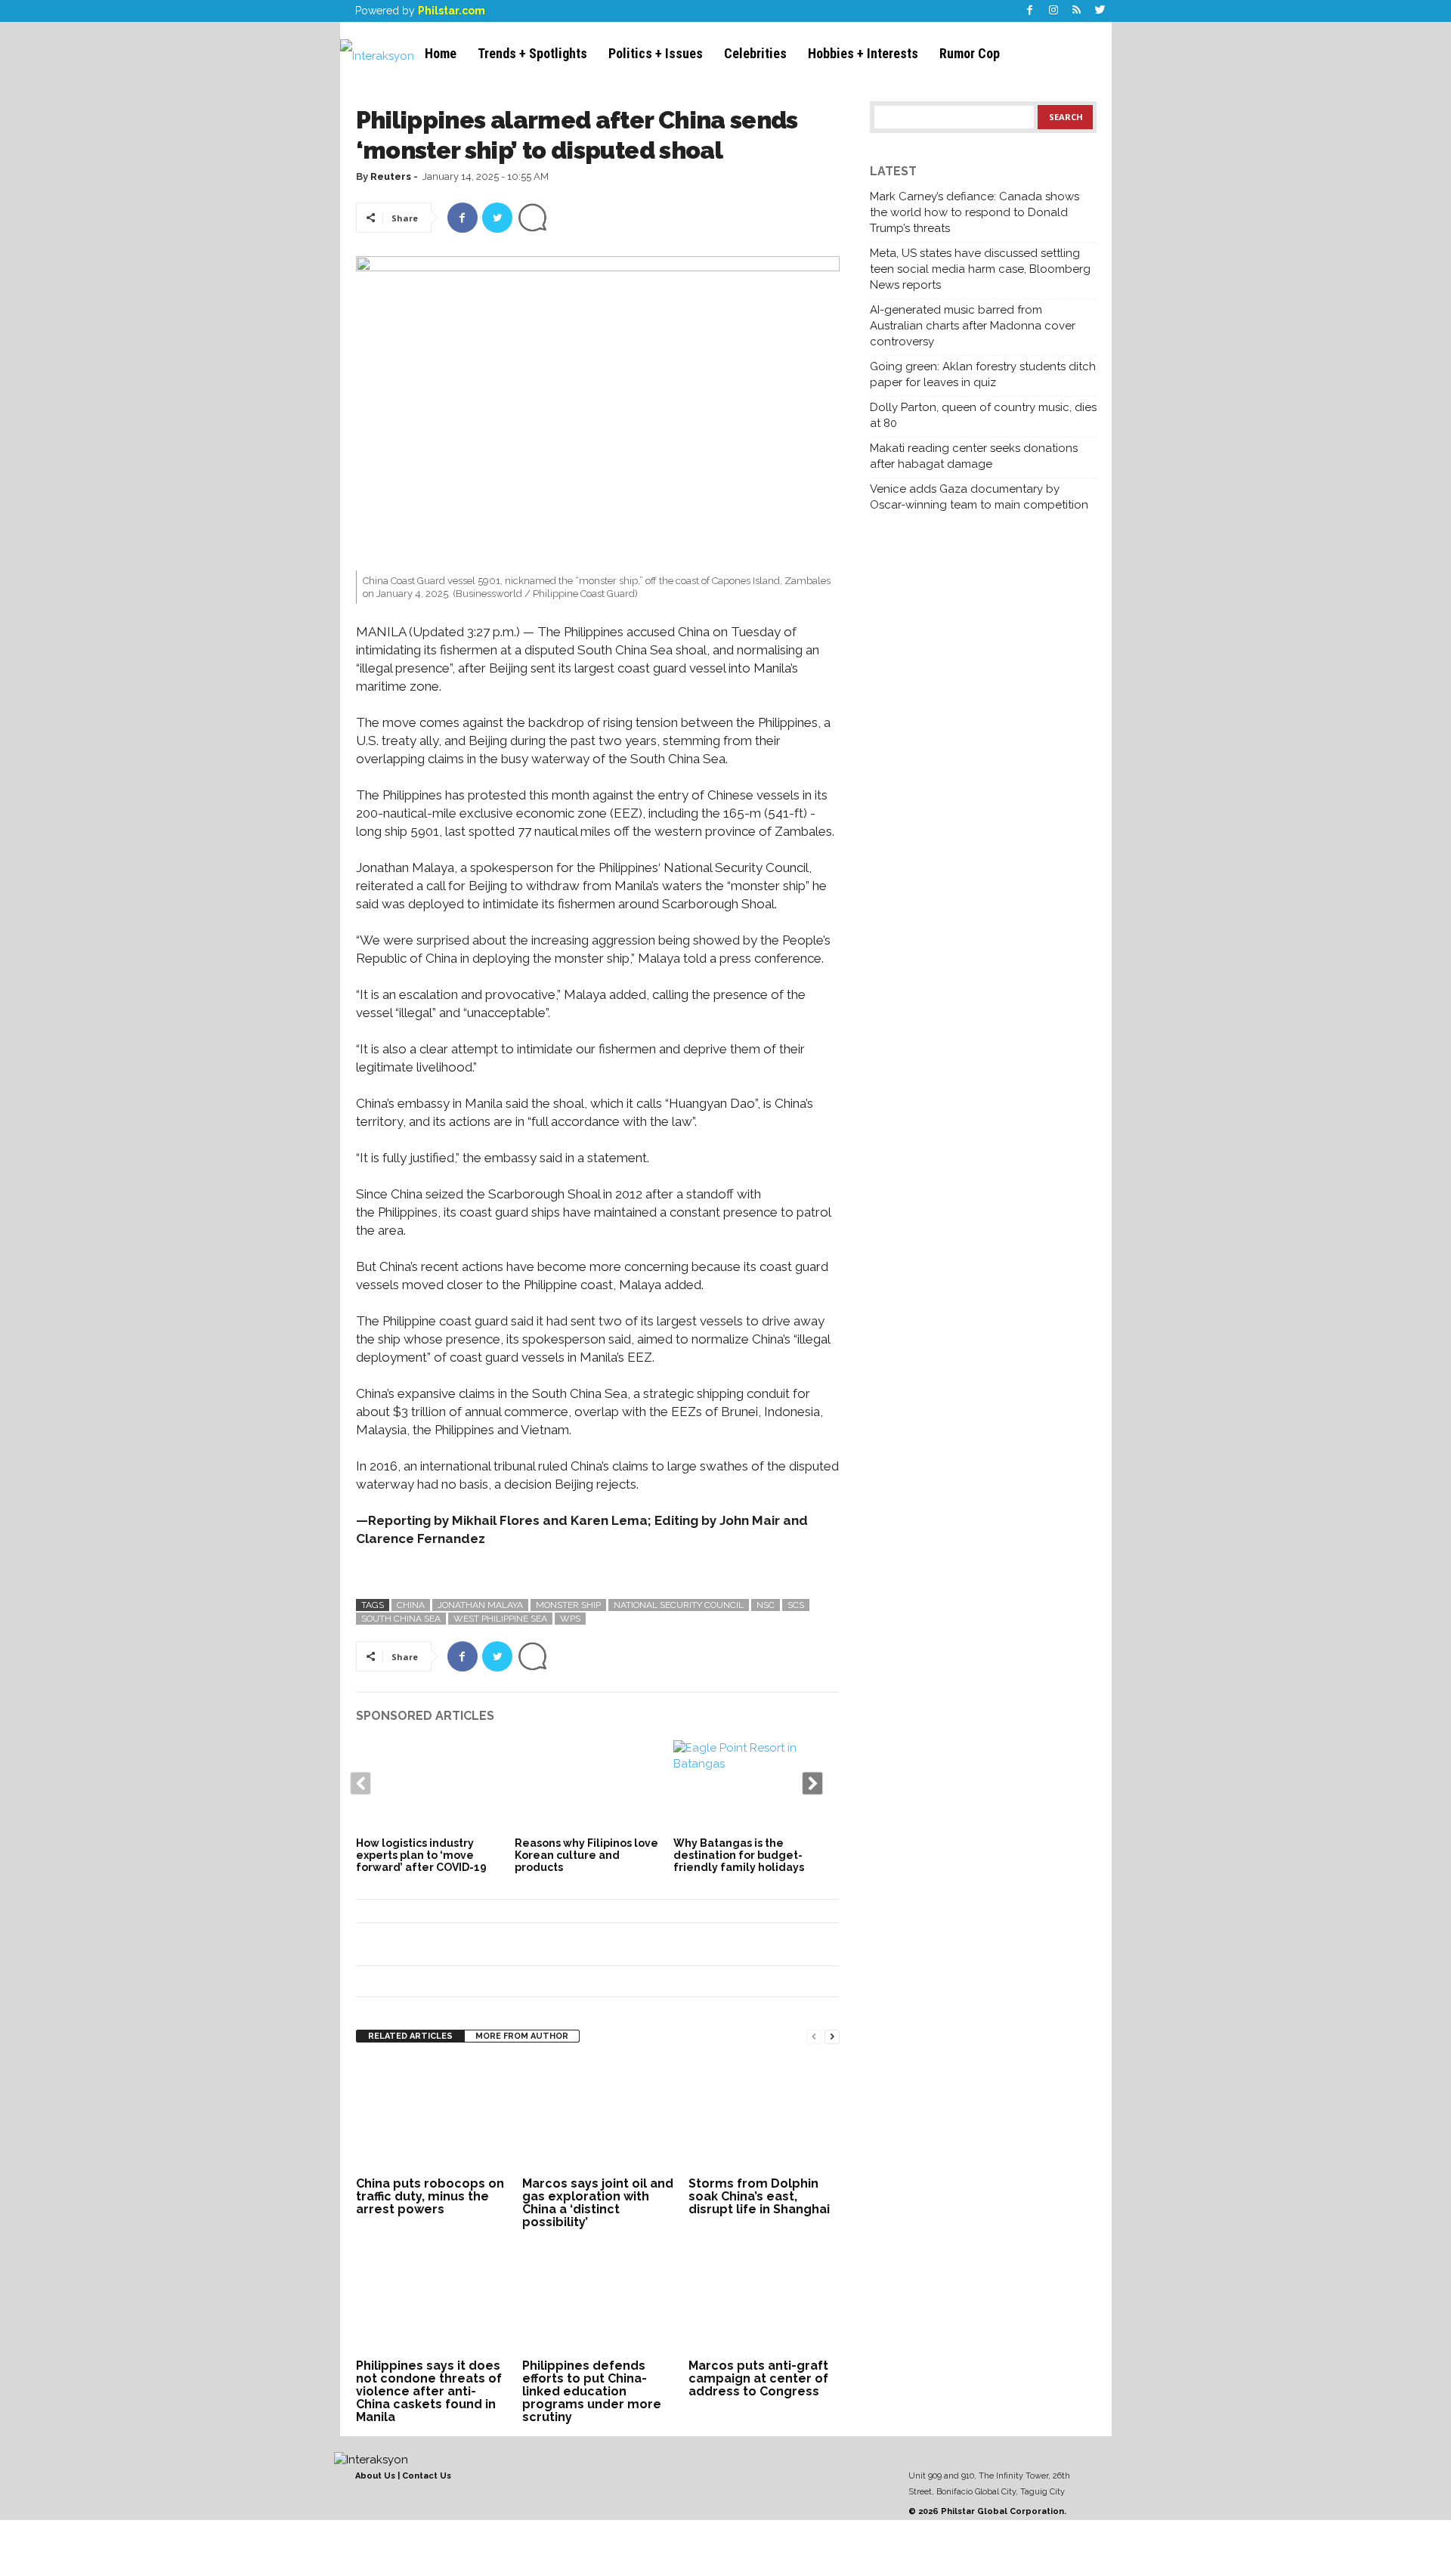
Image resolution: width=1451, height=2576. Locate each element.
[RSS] (1077, 11)
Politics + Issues (656, 53)
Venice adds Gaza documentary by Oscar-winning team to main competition (979, 497)
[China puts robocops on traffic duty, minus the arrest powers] (432, 2116)
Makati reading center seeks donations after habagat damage (974, 456)
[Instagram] (1053, 11)
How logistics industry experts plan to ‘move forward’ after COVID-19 (421, 1855)
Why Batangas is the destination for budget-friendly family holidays (739, 1855)
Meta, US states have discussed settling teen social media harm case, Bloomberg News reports (980, 269)
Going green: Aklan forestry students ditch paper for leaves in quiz (983, 374)
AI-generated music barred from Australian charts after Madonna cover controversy (973, 326)
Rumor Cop (970, 53)
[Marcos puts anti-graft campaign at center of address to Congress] (764, 2298)
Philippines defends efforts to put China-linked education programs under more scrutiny (592, 2391)
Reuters (391, 176)
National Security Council (679, 1605)
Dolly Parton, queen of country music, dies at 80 (983, 415)
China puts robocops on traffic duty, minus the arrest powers (430, 2196)
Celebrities (755, 53)
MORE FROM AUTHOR (522, 2036)
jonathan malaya (480, 1605)
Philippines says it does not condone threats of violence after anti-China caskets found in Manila (429, 2391)
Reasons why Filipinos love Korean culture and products (586, 1855)
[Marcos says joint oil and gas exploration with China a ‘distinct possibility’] (598, 2116)
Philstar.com (452, 11)
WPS (570, 1619)
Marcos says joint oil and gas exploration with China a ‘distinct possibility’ (598, 2203)
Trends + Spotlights (532, 53)
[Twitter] (1100, 11)
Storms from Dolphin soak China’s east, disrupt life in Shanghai (759, 2196)
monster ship (568, 1605)
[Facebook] (1030, 11)
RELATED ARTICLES (410, 2036)
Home (441, 53)
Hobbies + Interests (863, 53)
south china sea (401, 1619)
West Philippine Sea (500, 1619)
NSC (766, 1605)
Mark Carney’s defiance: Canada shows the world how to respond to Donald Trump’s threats (975, 212)
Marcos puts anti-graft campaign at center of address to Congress (758, 2378)
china (411, 1605)
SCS (796, 1605)
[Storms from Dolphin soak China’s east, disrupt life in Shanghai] (764, 2116)
